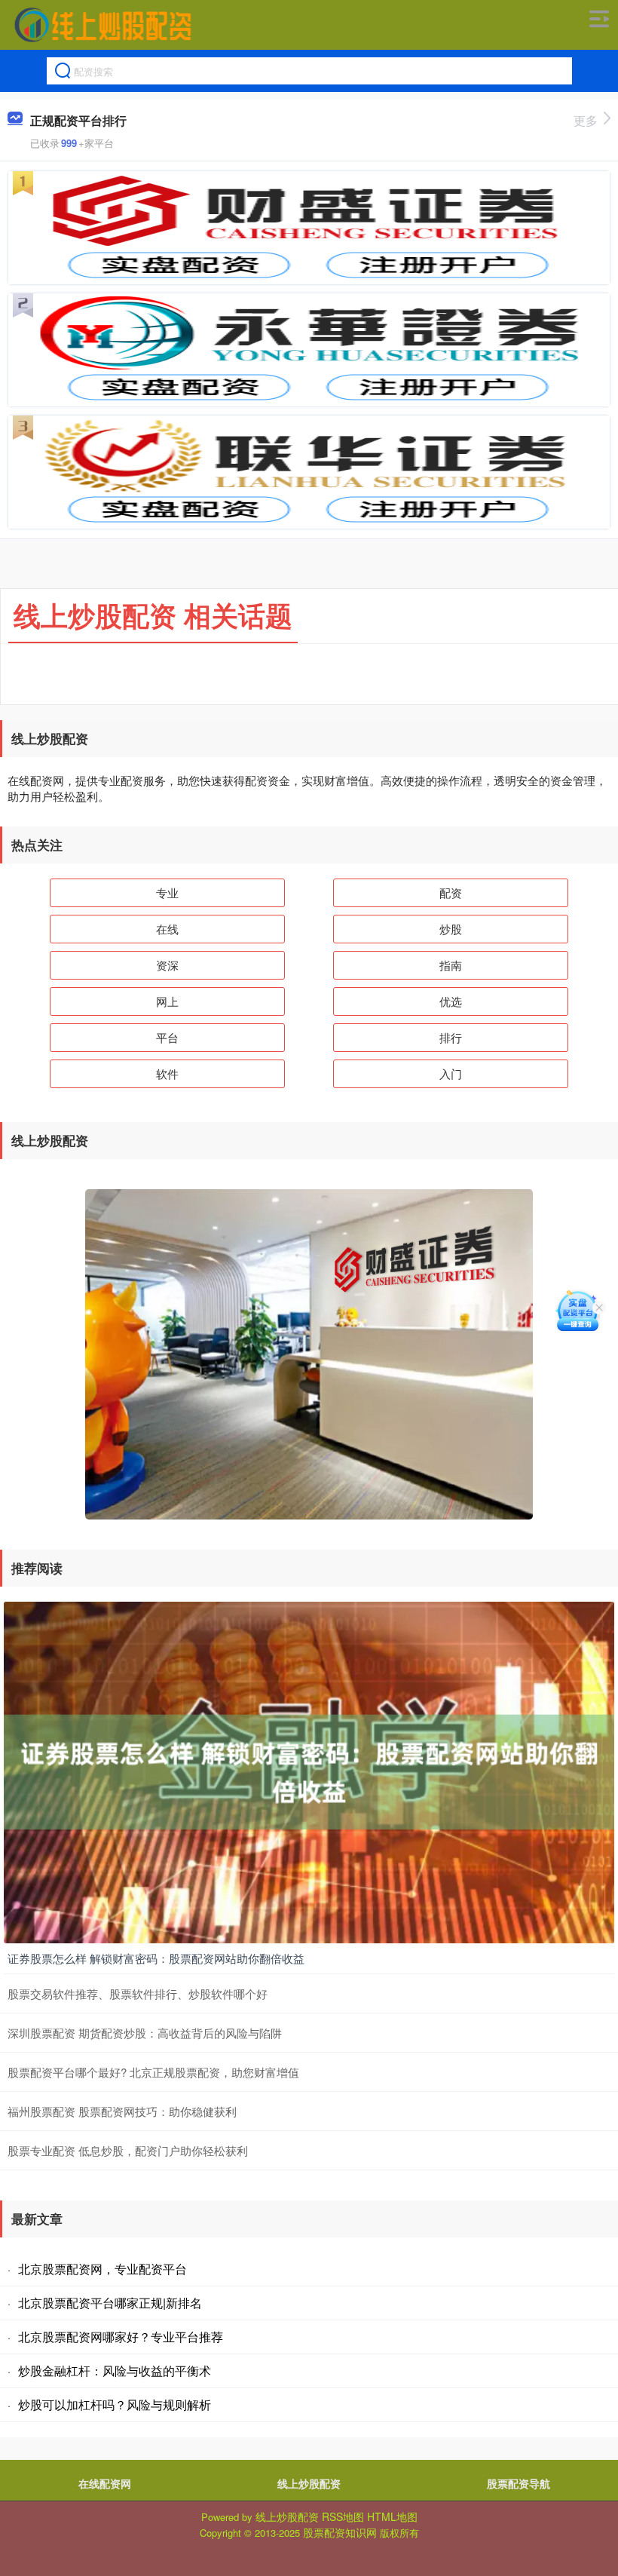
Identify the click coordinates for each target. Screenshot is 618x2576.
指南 (451, 965)
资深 (167, 965)
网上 (167, 1001)
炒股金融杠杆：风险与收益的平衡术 (115, 2371)
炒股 (451, 929)
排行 (451, 1037)
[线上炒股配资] (102, 25)
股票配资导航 (519, 2483)
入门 (451, 1073)
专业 (167, 892)
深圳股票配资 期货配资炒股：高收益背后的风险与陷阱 (145, 2033)
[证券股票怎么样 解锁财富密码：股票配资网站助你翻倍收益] (309, 1771)
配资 (451, 892)
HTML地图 (392, 2516)
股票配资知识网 (340, 2532)
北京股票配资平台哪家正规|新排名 (110, 2303)
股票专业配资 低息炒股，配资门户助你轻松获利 (128, 2150)
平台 (167, 1037)
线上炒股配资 (309, 2483)
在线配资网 (105, 2483)
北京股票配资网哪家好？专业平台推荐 (121, 2337)
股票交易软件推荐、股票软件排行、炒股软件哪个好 (138, 1993)
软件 (167, 1073)
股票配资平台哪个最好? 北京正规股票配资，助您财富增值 (153, 2072)
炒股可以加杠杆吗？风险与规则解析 (115, 2404)
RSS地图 (343, 2516)
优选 (451, 1001)
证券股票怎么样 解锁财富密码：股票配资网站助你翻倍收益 (156, 1958)
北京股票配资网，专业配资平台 (102, 2269)
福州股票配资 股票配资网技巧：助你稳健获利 (122, 2111)
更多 (586, 120)
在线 (167, 929)
